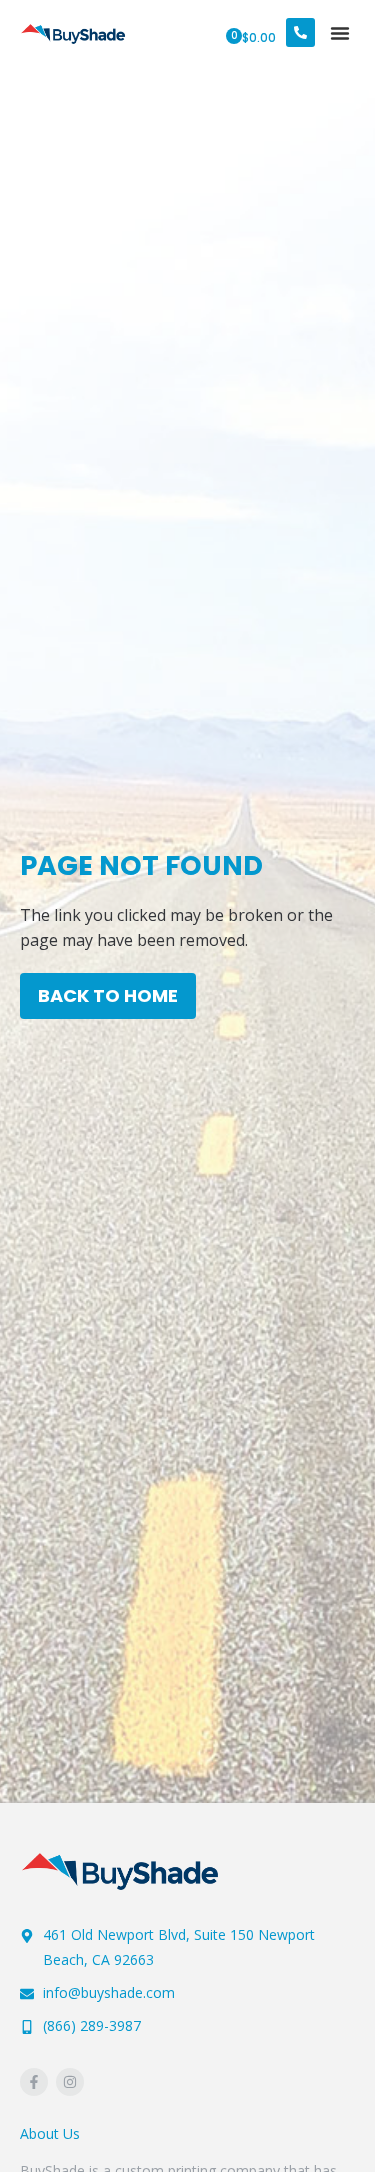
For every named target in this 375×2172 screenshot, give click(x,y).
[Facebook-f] (34, 2082)
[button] (340, 33)
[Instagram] (70, 2082)
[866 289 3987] (300, 32)
